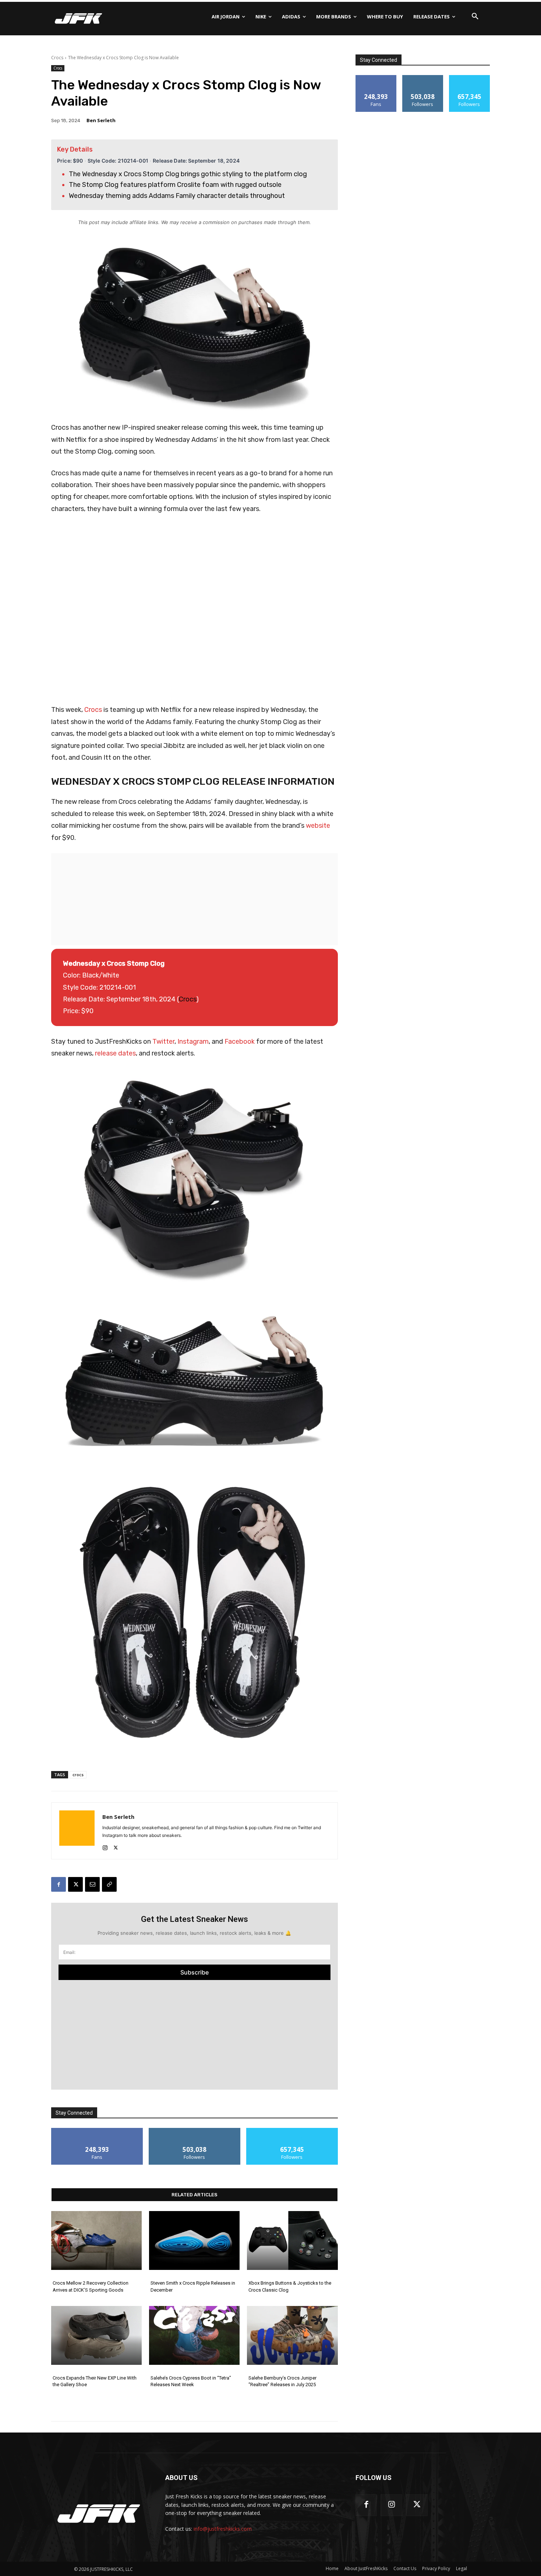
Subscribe (195, 1972)
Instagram (193, 1042)
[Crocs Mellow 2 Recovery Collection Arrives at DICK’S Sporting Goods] (96, 2240)
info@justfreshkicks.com (223, 2529)
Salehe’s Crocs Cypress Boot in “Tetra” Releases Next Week (191, 2381)
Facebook (240, 1042)
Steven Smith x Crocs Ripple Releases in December (193, 2286)
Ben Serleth (101, 120)
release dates (115, 1053)
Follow (195, 2131)
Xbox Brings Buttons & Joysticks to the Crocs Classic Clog (290, 2286)
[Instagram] (105, 1846)
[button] (475, 17)
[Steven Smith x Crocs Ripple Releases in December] (194, 2240)
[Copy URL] (109, 1884)
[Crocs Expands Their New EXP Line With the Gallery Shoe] (96, 2335)
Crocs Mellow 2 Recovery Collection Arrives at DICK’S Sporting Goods (91, 2286)
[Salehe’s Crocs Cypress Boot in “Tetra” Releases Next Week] (194, 2335)
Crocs (57, 58)
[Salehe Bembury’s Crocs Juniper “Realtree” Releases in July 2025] (292, 2335)
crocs (78, 1775)
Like (97, 2131)
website (318, 826)
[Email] (92, 1884)
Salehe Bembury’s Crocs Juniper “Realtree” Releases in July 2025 (282, 2381)
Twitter (163, 1042)
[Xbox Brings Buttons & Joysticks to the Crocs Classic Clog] (292, 2240)
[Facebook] (59, 1884)
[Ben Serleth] (77, 1831)
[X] (116, 1846)
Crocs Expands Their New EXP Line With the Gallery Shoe (95, 2381)
